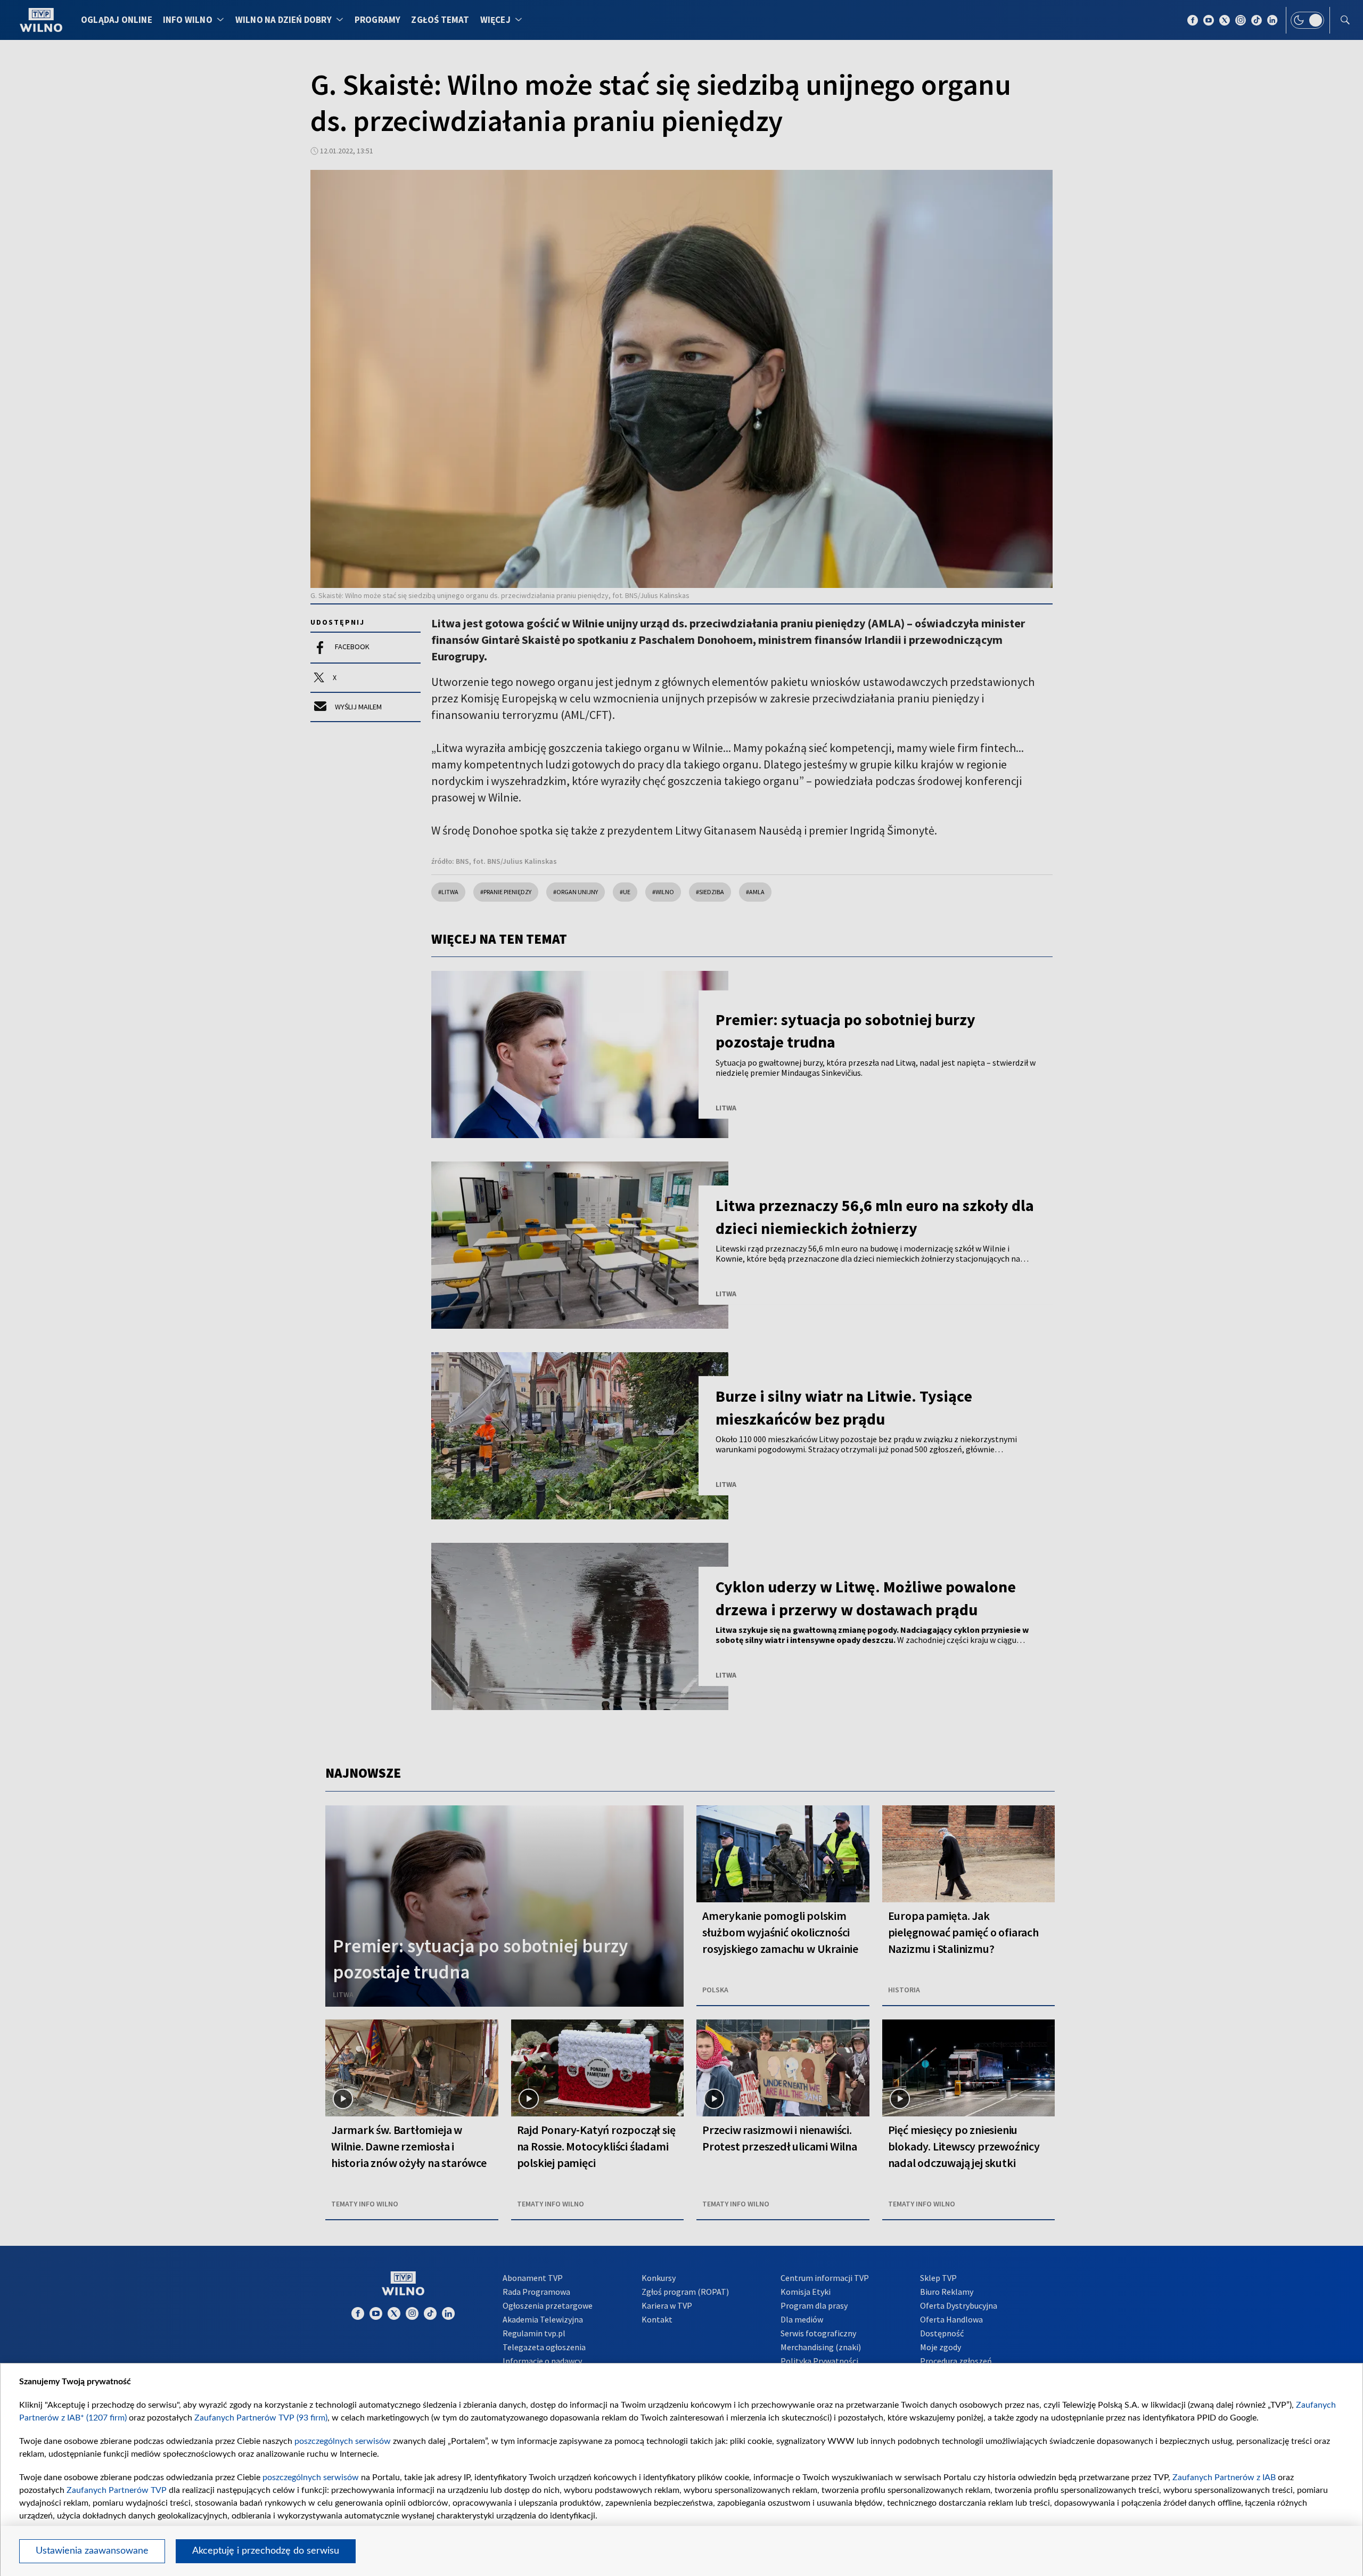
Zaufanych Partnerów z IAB (1224, 2477)
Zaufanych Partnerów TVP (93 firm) (261, 2418)
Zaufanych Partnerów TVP (117, 2490)
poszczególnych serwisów (343, 2441)
